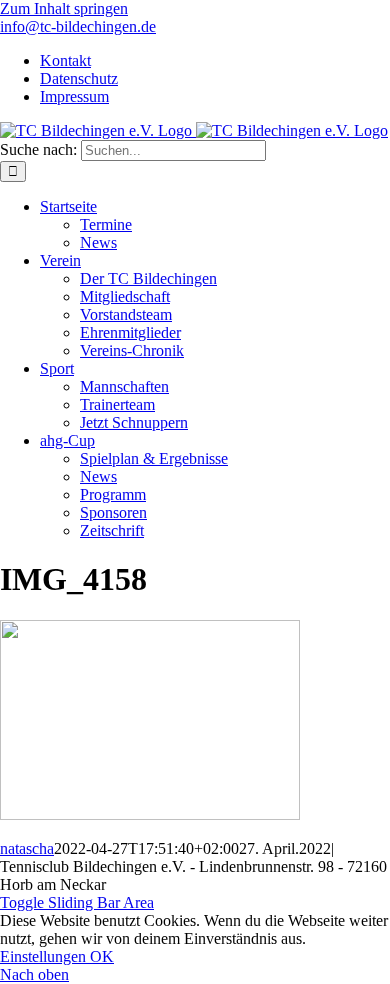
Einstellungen (45, 956)
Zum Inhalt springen (64, 8)
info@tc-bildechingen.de (78, 26)
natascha (27, 848)
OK (102, 956)
